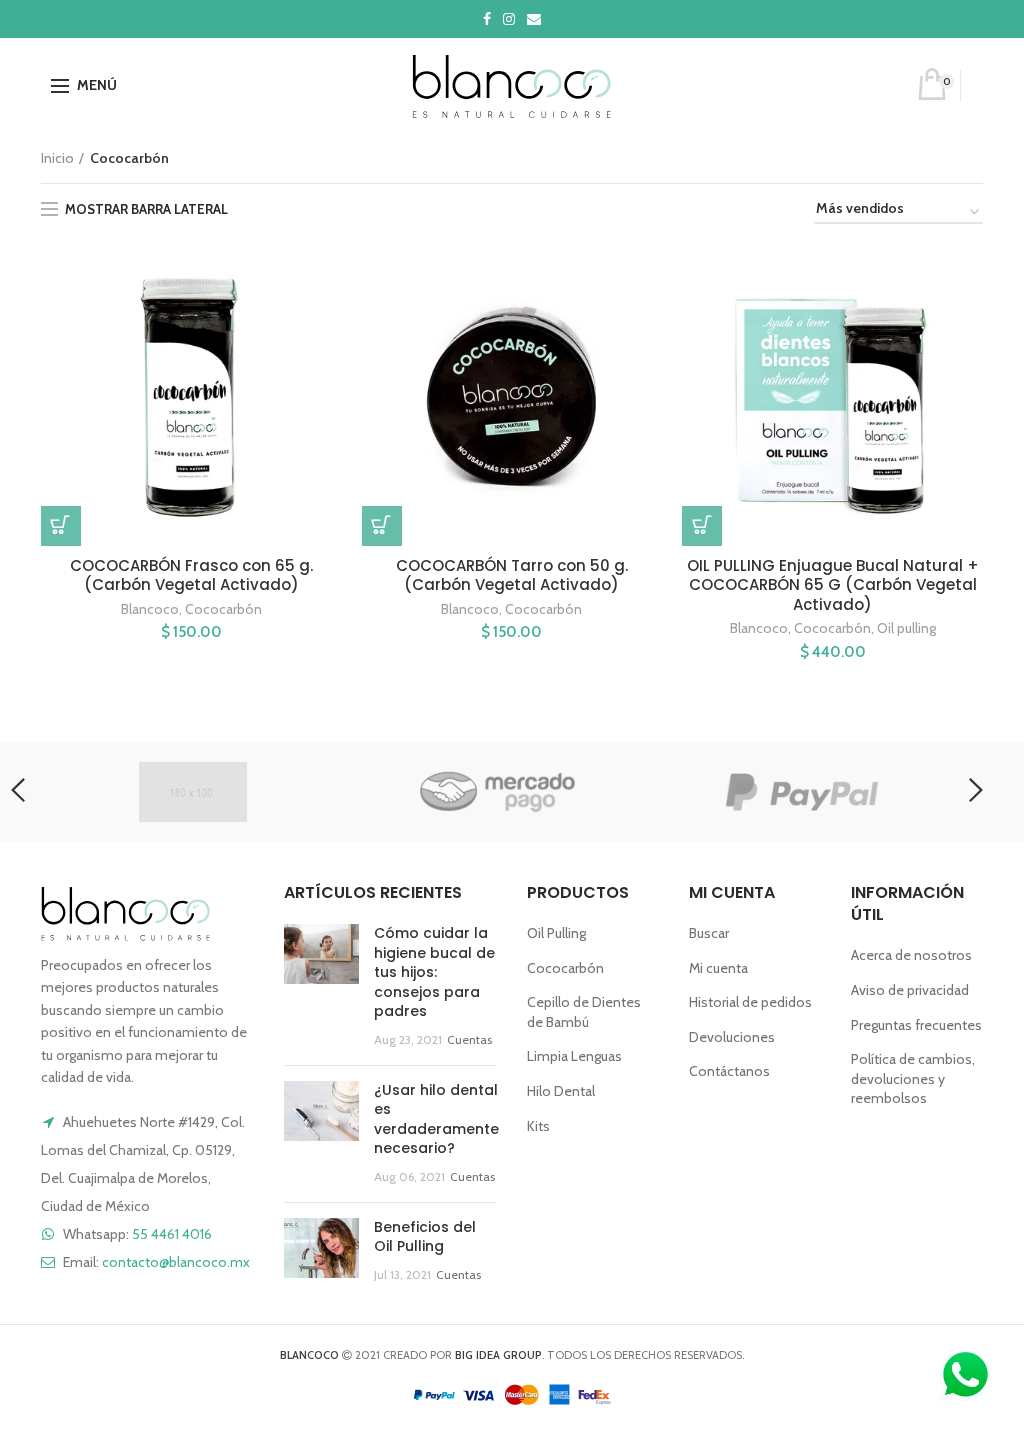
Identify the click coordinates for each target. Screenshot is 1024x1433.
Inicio (57, 158)
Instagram (509, 19)
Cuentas (469, 1039)
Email (534, 19)
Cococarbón (223, 609)
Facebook (487, 19)
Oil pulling (906, 628)
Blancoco (150, 609)
